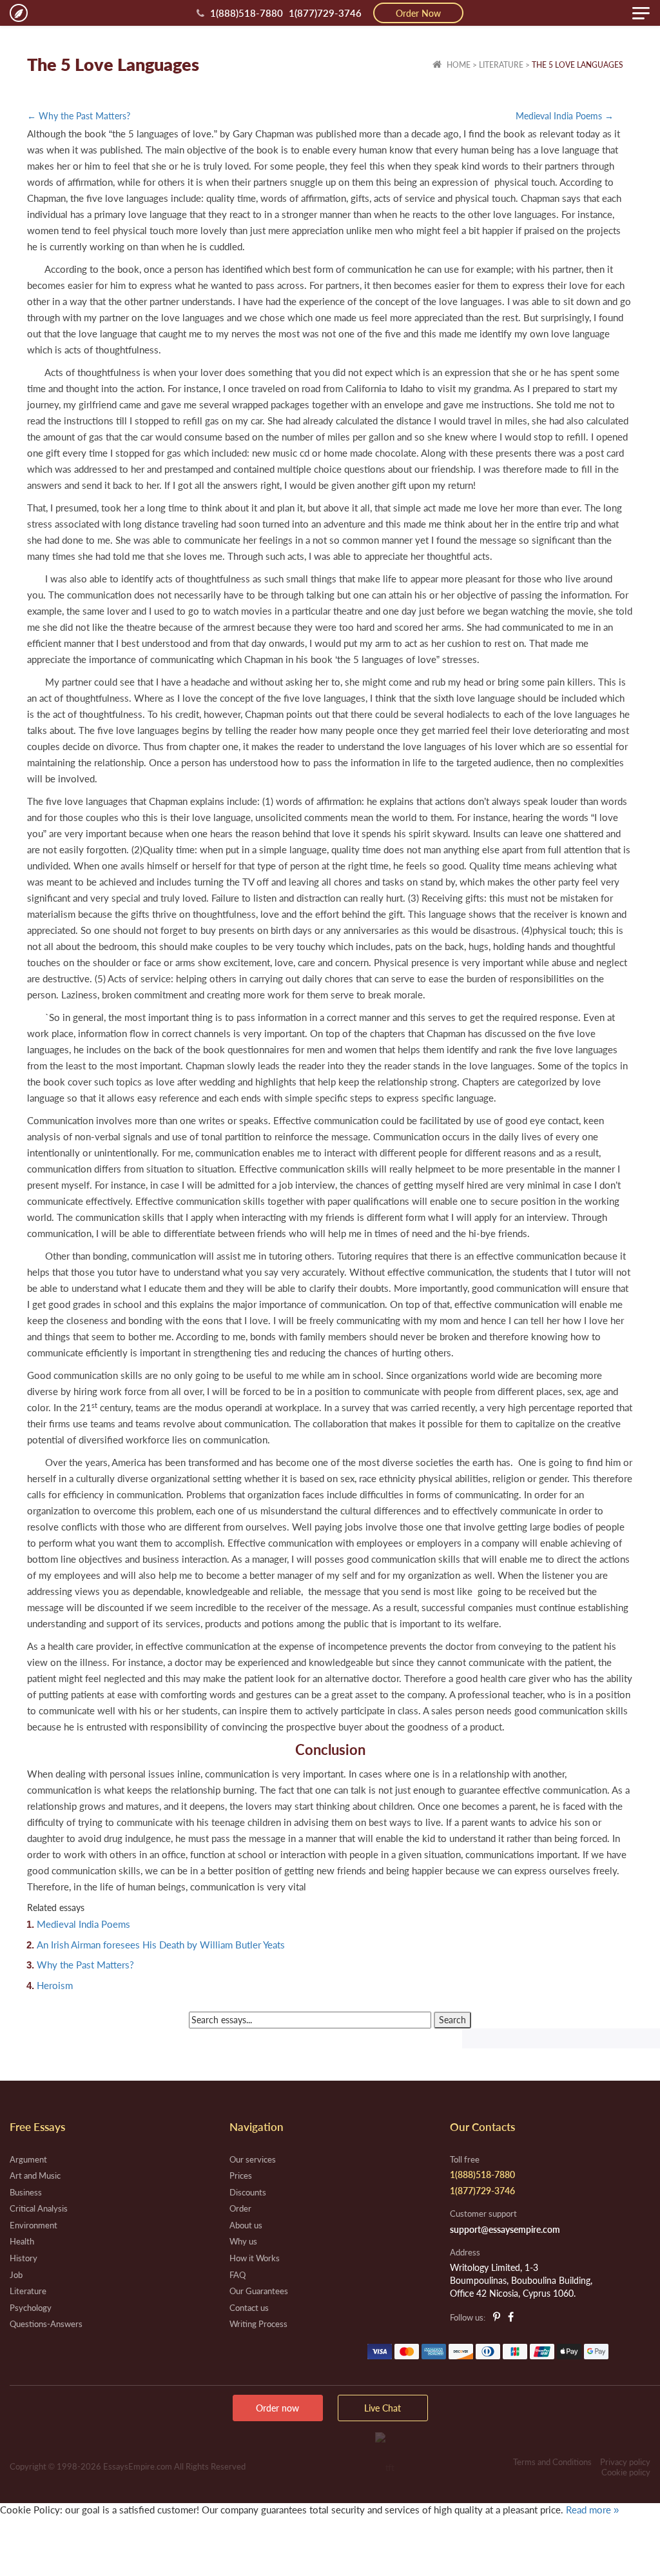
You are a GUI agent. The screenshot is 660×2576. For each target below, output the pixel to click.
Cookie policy (626, 2472)
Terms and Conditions (552, 2462)
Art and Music (35, 2175)
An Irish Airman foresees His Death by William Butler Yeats (161, 1945)
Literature (501, 65)
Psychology (31, 2308)
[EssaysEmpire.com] (19, 13)
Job (16, 2275)
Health (22, 2241)
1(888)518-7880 (247, 13)
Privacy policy (625, 2462)
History (24, 2258)
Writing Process (258, 2324)
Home (458, 65)
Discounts (248, 2192)
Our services (253, 2159)
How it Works (255, 2258)
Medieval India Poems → (565, 116)
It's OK (45, 2536)
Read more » (592, 2510)
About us (246, 2225)
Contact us (249, 2308)
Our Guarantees (259, 2291)
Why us (243, 2241)
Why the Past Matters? (85, 1965)
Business (26, 2192)
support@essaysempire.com (505, 2229)
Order (240, 2208)
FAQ (238, 2275)
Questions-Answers (46, 2324)
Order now (277, 2408)
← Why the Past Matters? (79, 116)
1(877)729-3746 (325, 13)
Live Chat (383, 2408)
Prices (241, 2175)
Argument (28, 2159)
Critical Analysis (39, 2208)
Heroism (55, 1985)
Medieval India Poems (83, 1924)
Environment (34, 2225)
